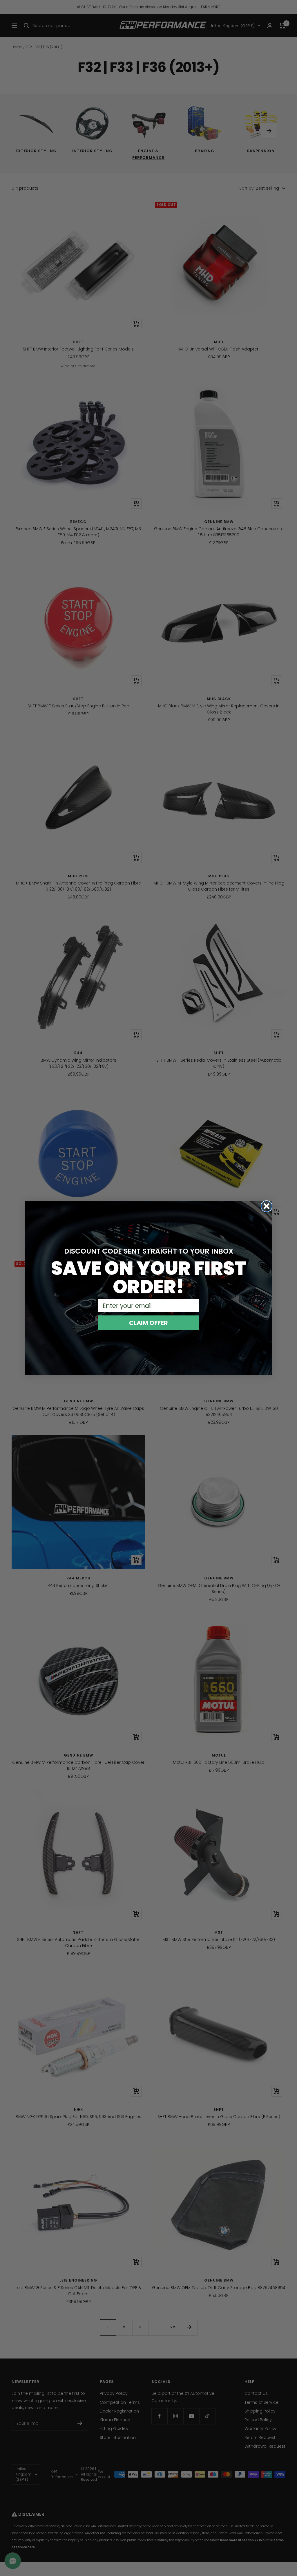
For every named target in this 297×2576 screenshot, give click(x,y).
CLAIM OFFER (148, 1323)
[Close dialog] (267, 1206)
